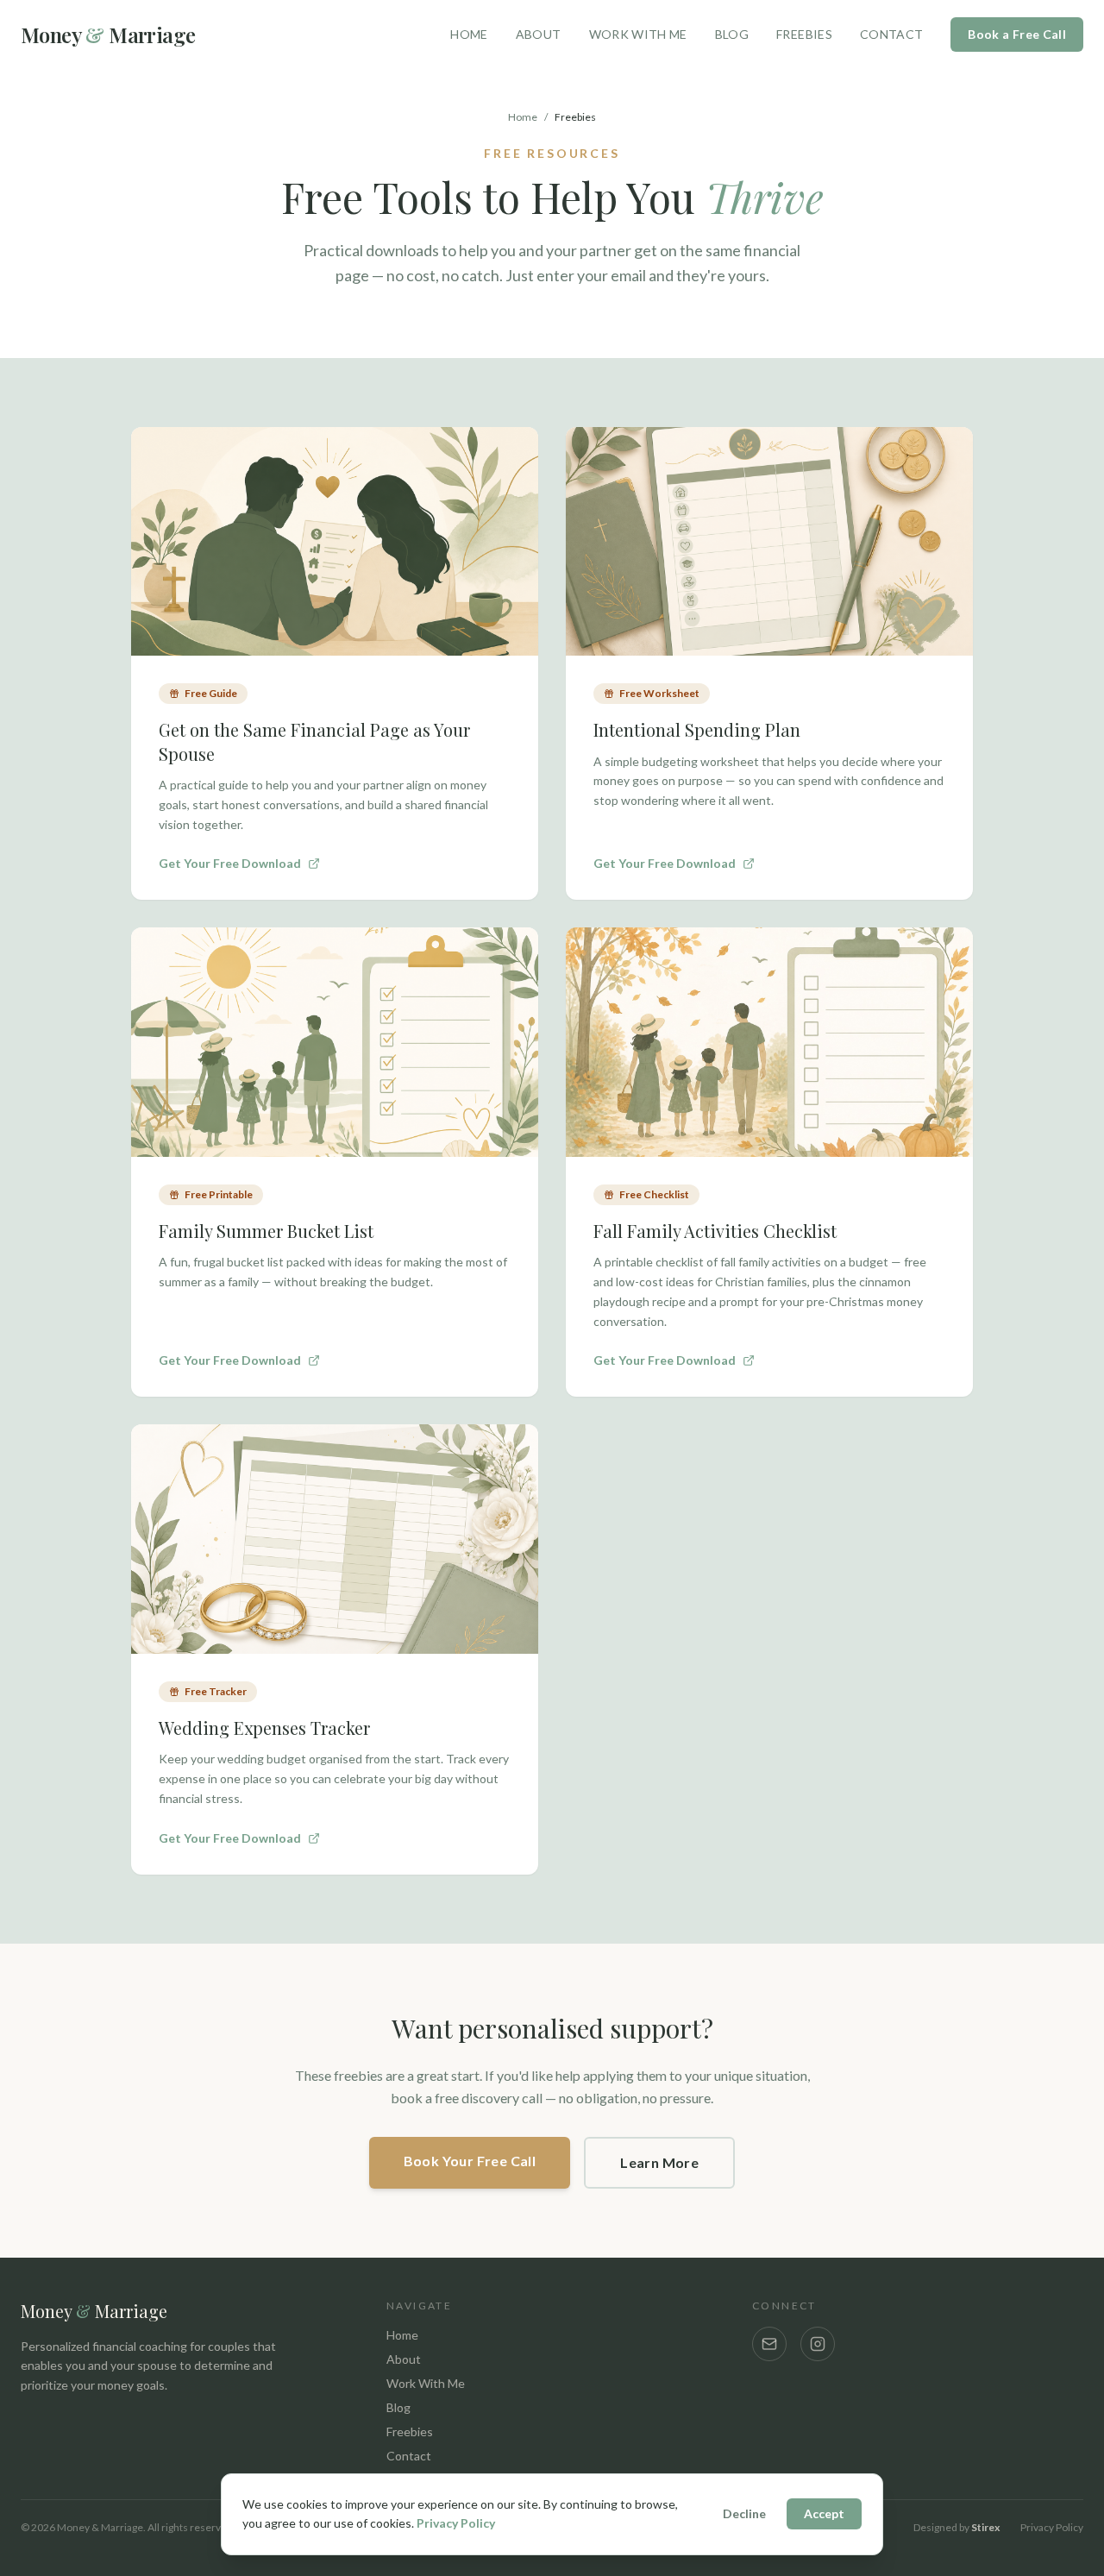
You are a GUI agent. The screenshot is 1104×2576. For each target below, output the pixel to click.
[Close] (751, 1075)
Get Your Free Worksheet (542, 1473)
